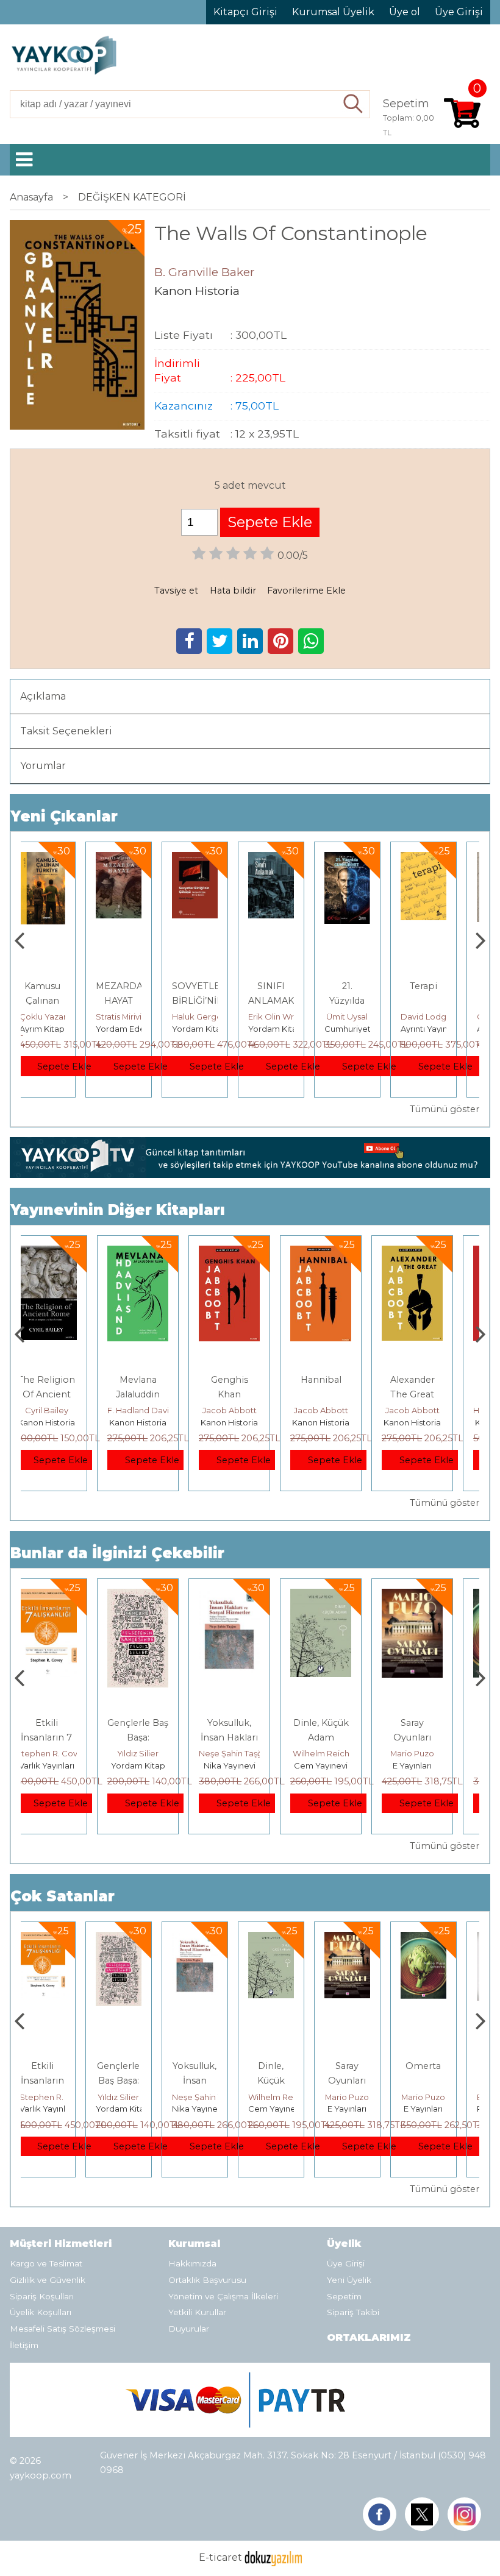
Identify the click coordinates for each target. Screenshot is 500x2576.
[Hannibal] (249, 1253)
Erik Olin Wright (219, 1017)
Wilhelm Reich (250, 1753)
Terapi (364, 986)
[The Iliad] (432, 1253)
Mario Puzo (341, 1753)
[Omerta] (432, 1596)
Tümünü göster (444, 1109)
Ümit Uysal (288, 1017)
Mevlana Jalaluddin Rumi (66, 1394)
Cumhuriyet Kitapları (305, 1029)
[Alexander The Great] (341, 1253)
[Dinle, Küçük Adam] (249, 1596)
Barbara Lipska (446, 2097)
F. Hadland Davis (69, 1410)
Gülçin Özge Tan (449, 1017)
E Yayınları (341, 1765)
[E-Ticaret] (273, 2558)
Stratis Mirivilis (62, 1017)
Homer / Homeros (437, 1410)
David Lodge (366, 1017)
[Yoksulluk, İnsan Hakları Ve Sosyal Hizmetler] (158, 1596)
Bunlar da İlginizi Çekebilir (117, 1553)
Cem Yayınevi (249, 1765)
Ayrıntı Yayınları (370, 1029)
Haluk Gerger (139, 1017)
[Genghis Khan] (158, 1253)
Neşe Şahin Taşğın (163, 1753)
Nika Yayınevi (158, 1765)
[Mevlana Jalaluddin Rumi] (66, 1253)
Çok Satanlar (62, 1896)
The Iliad (432, 1380)
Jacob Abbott (158, 1410)
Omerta (432, 1723)
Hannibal (250, 1380)
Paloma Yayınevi (449, 2109)
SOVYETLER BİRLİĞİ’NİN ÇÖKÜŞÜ (140, 1001)
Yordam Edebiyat (70, 1029)
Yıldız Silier (66, 1753)
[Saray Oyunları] (341, 1596)
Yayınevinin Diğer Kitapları (118, 1210)
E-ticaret (220, 2558)
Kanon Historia (66, 1422)
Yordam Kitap (139, 1029)
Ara (353, 104)
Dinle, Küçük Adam (211, 2081)
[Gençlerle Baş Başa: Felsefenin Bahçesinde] (66, 1596)
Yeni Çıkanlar (64, 816)
